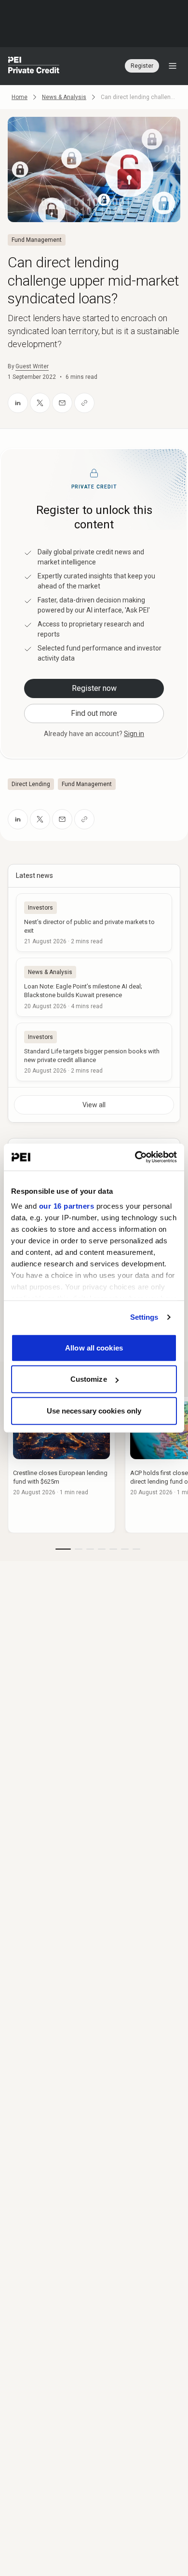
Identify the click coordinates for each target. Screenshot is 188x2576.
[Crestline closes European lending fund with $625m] (61, 1465)
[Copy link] (84, 403)
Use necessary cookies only (94, 1410)
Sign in (134, 734)
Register (142, 66)
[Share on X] (40, 403)
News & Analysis (64, 97)
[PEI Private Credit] (34, 66)
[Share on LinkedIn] (18, 403)
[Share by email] (62, 403)
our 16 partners (67, 1206)
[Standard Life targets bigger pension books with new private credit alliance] (94, 1052)
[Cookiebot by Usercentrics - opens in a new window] (135, 1157)
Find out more (94, 713)
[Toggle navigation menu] (173, 66)
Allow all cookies (94, 1347)
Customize (89, 1379)
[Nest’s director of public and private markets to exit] (94, 923)
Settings (144, 1317)
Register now (94, 688)
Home (20, 97)
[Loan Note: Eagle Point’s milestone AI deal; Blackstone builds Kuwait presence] (94, 987)
